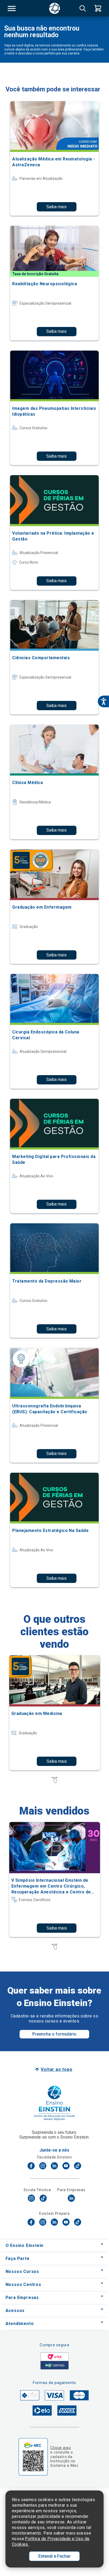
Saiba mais (56, 207)
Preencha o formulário (54, 2034)
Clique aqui (60, 2448)
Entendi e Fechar (54, 2556)
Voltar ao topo (56, 2069)
